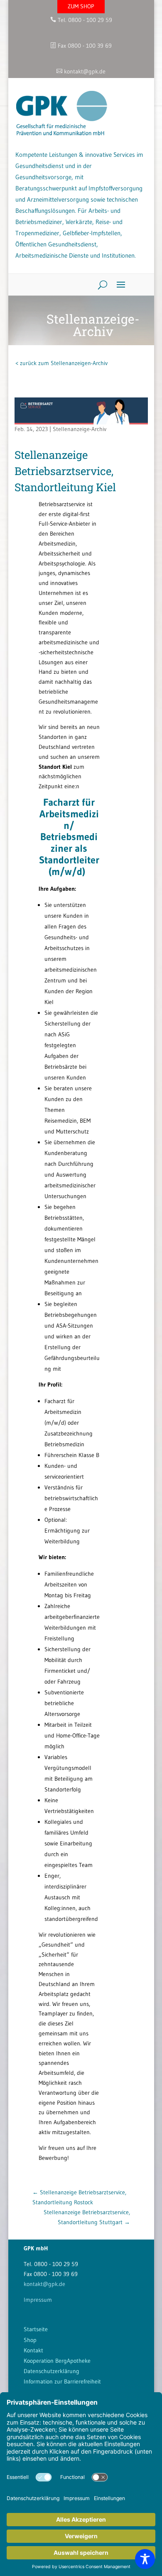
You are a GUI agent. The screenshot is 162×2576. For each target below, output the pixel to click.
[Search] (99, 285)
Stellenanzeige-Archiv (80, 429)
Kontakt (33, 2350)
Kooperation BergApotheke (57, 2361)
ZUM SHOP (81, 6)
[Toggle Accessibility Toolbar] (145, 2559)
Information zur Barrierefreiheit (62, 2381)
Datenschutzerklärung (52, 2371)
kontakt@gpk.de (44, 2284)
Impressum (38, 2300)
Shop (30, 2340)
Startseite (36, 2329)
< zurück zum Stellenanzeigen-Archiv (61, 363)
